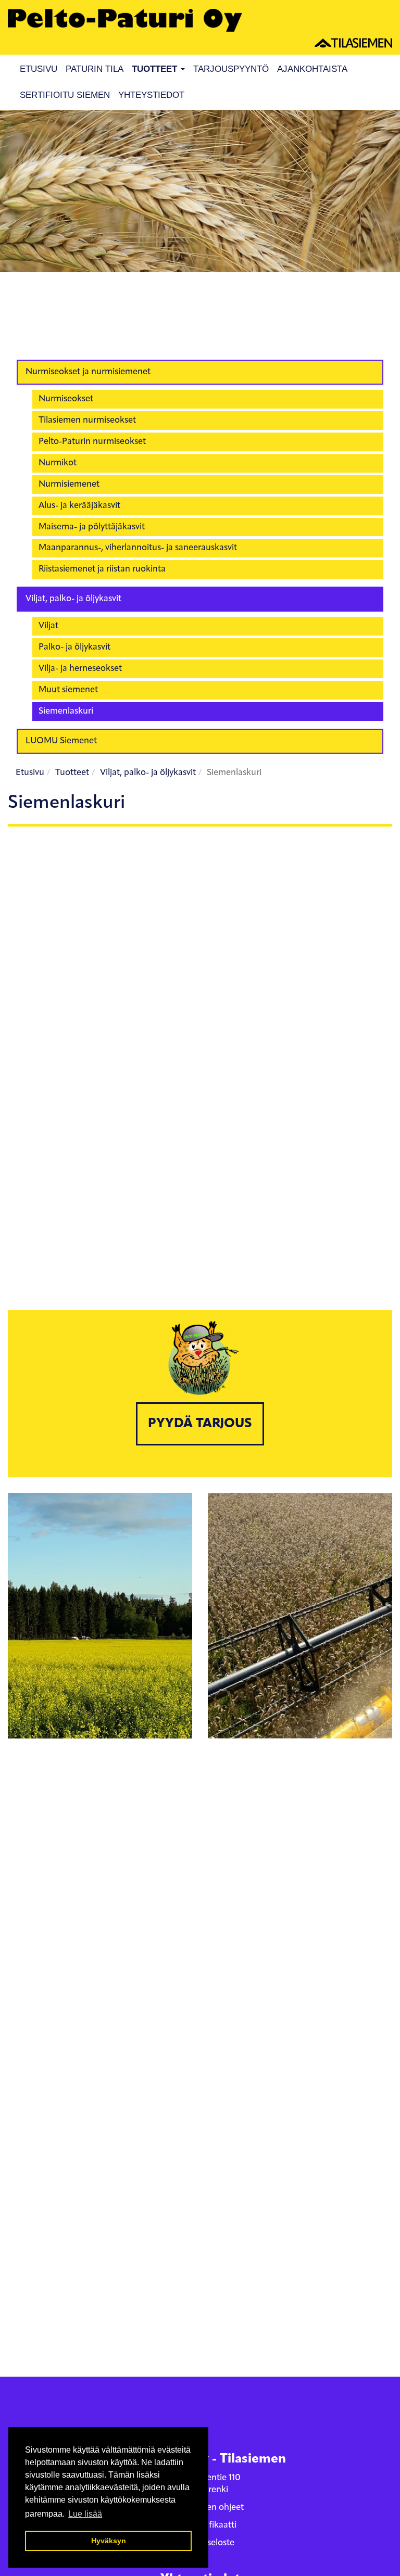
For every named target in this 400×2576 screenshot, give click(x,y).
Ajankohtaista (312, 69)
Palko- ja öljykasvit (74, 647)
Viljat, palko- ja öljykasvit (73, 599)
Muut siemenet (68, 690)
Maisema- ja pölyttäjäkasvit (92, 527)
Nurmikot (58, 463)
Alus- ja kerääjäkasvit (79, 506)
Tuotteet (156, 69)
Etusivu (39, 69)
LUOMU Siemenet (61, 741)
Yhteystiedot (151, 95)
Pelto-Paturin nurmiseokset (92, 442)
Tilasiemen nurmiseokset (87, 420)
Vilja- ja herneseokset (80, 669)
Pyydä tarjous (200, 1424)
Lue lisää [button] (85, 2514)
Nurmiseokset (66, 399)
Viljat (48, 626)
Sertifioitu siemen (65, 95)
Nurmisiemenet (69, 484)
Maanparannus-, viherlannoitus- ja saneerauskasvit (138, 548)
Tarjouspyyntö (231, 69)
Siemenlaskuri (66, 711)
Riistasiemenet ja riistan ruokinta (102, 569)
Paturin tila (95, 69)
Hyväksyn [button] (109, 2541)
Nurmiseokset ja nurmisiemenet (88, 372)
